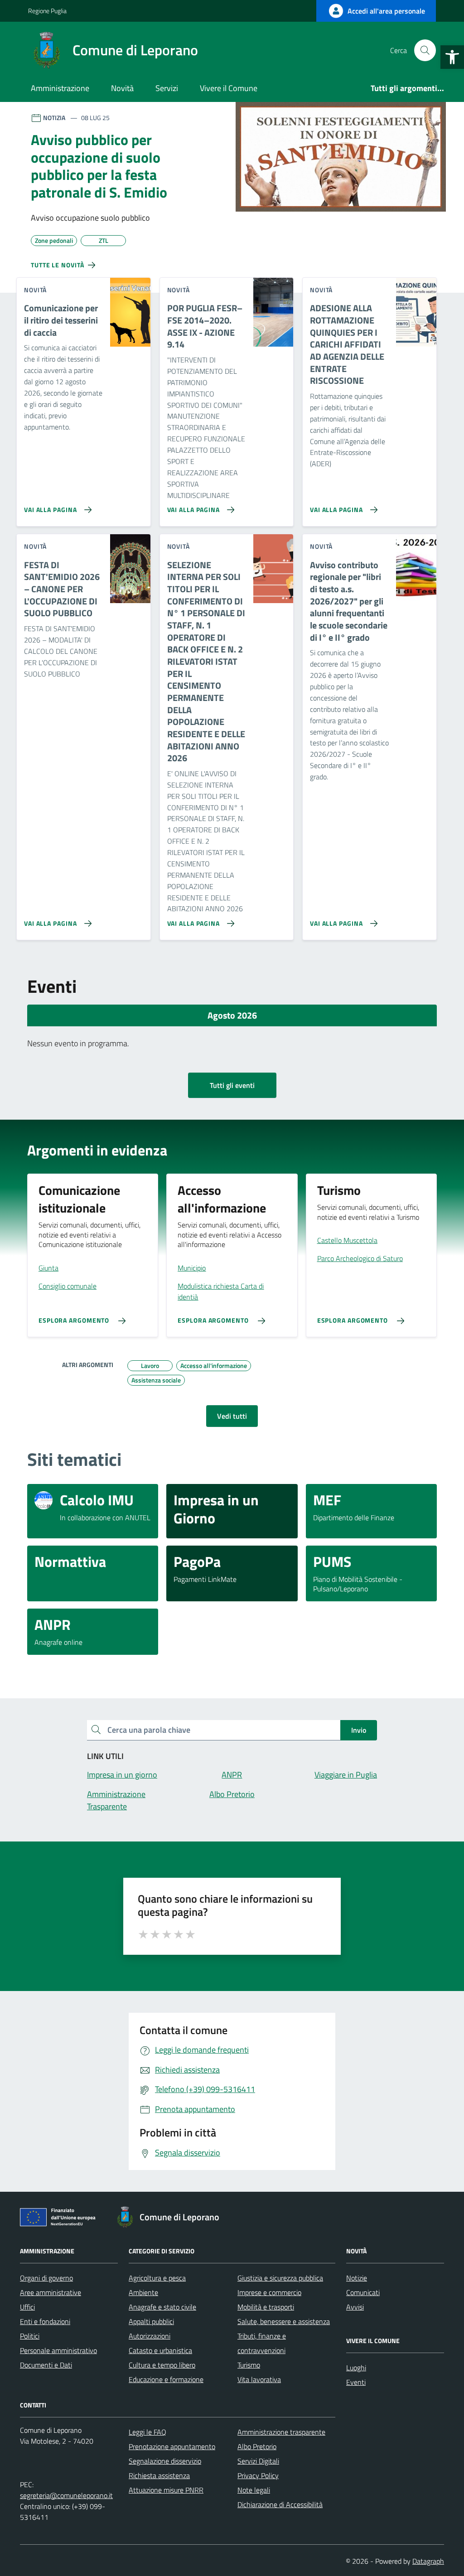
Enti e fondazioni (45, 2321)
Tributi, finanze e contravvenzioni (262, 2343)
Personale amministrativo (58, 2350)
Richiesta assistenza (159, 2475)
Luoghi (356, 2368)
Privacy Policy (258, 2475)
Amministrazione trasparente (281, 2432)
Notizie (357, 2278)
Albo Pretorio (257, 2446)
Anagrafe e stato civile (162, 2307)
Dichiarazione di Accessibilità (280, 2504)
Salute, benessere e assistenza (284, 2321)
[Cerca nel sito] (425, 50)
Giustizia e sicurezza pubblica (280, 2278)
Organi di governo (46, 2278)
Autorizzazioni (150, 2336)
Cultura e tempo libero (162, 2365)
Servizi (167, 88)
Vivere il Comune (229, 88)
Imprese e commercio (269, 2292)
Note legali (254, 2490)
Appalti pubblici (151, 2321)
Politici (30, 2336)
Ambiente (143, 2292)
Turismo (249, 2365)
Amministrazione (60, 88)
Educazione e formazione (166, 2379)
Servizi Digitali (258, 2461)
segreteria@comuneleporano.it (66, 2495)
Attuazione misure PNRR (166, 2490)
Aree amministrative (51, 2292)
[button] (452, 57)
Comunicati (363, 2292)
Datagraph (428, 2561)
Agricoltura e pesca (157, 2278)
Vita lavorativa (259, 2379)
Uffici (27, 2307)
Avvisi (355, 2307)
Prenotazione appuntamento (172, 2446)
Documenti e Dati (46, 2365)
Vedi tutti (232, 1416)
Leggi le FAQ (147, 2432)
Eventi (356, 2382)
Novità (122, 88)
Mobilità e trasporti (266, 2307)
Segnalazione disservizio (165, 2461)
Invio (359, 1730)
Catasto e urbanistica (160, 2350)
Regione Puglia (47, 11)
